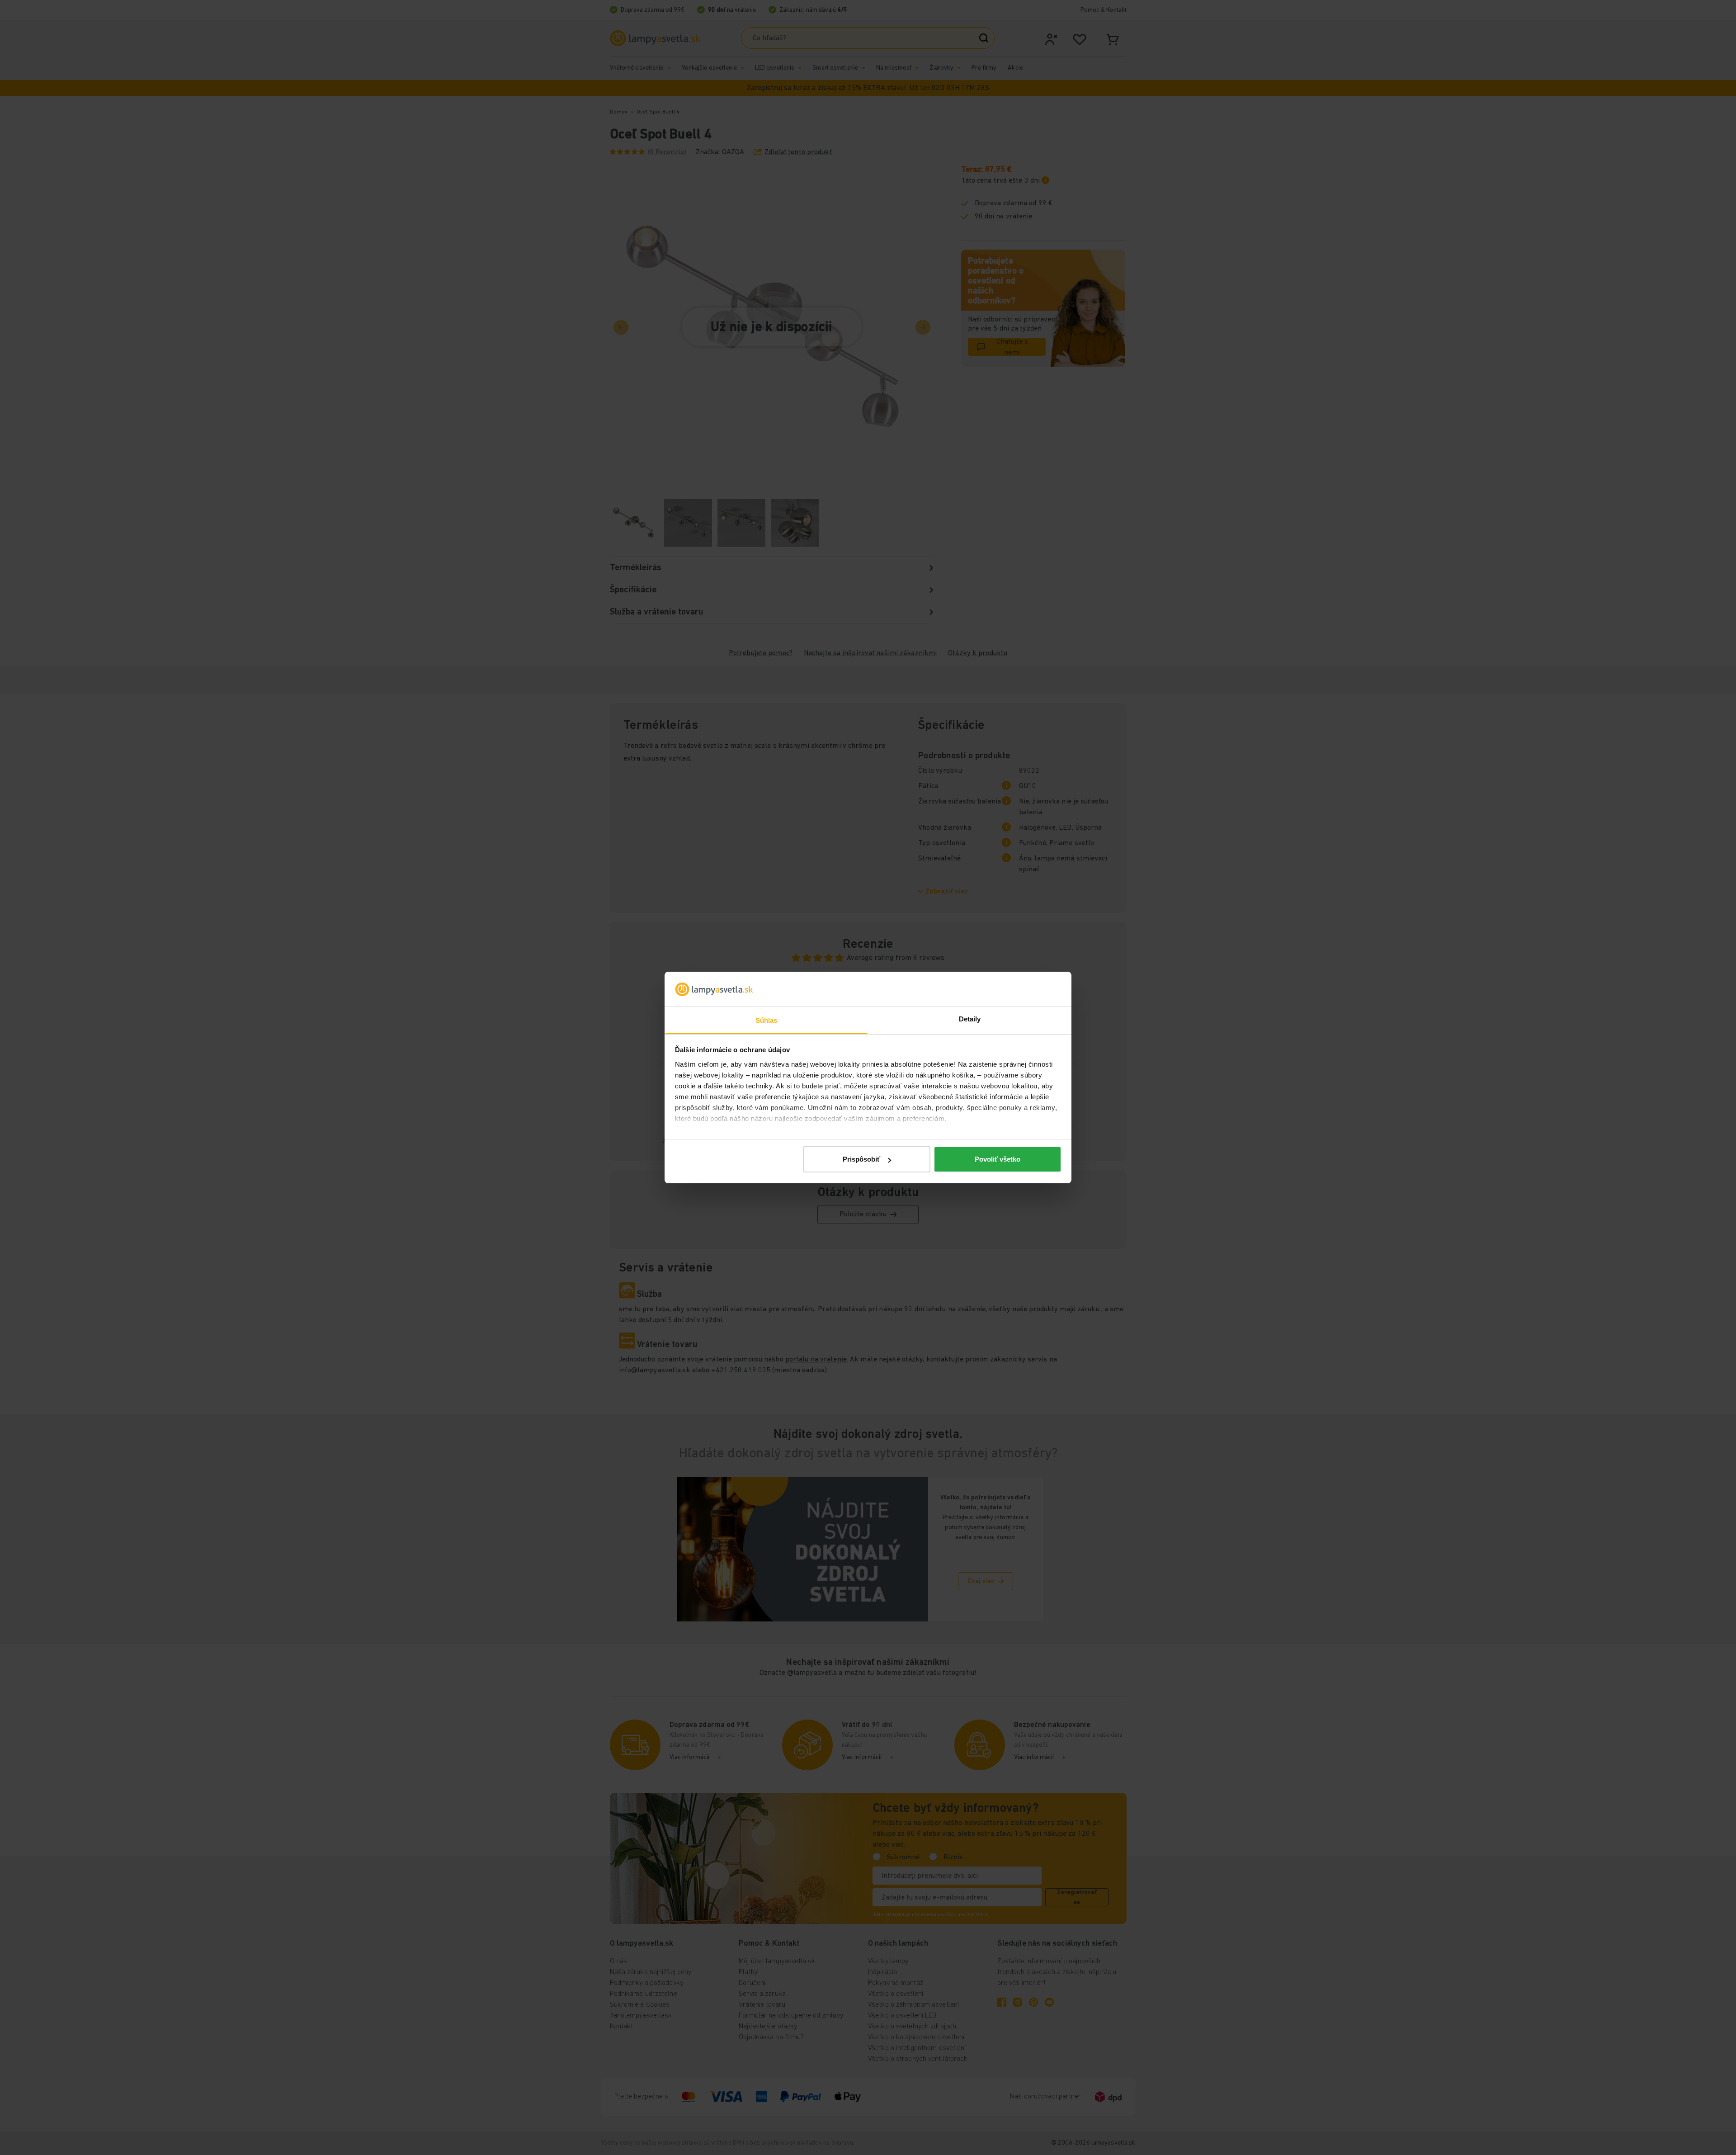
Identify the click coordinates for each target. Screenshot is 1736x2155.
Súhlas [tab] (767, 1020)
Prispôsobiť (861, 1159)
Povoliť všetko (998, 1159)
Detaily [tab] (970, 1019)
